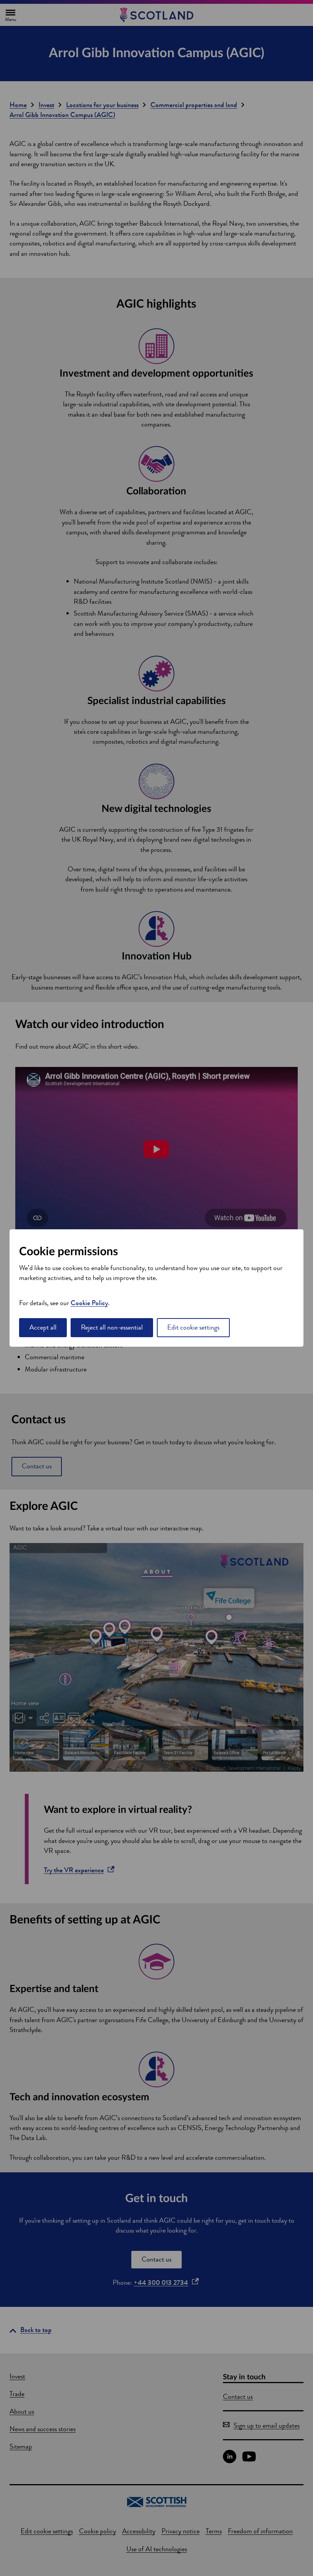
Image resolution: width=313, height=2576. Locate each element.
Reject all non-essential (112, 1327)
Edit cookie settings (193, 1327)
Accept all (43, 1327)
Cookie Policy (89, 1303)
